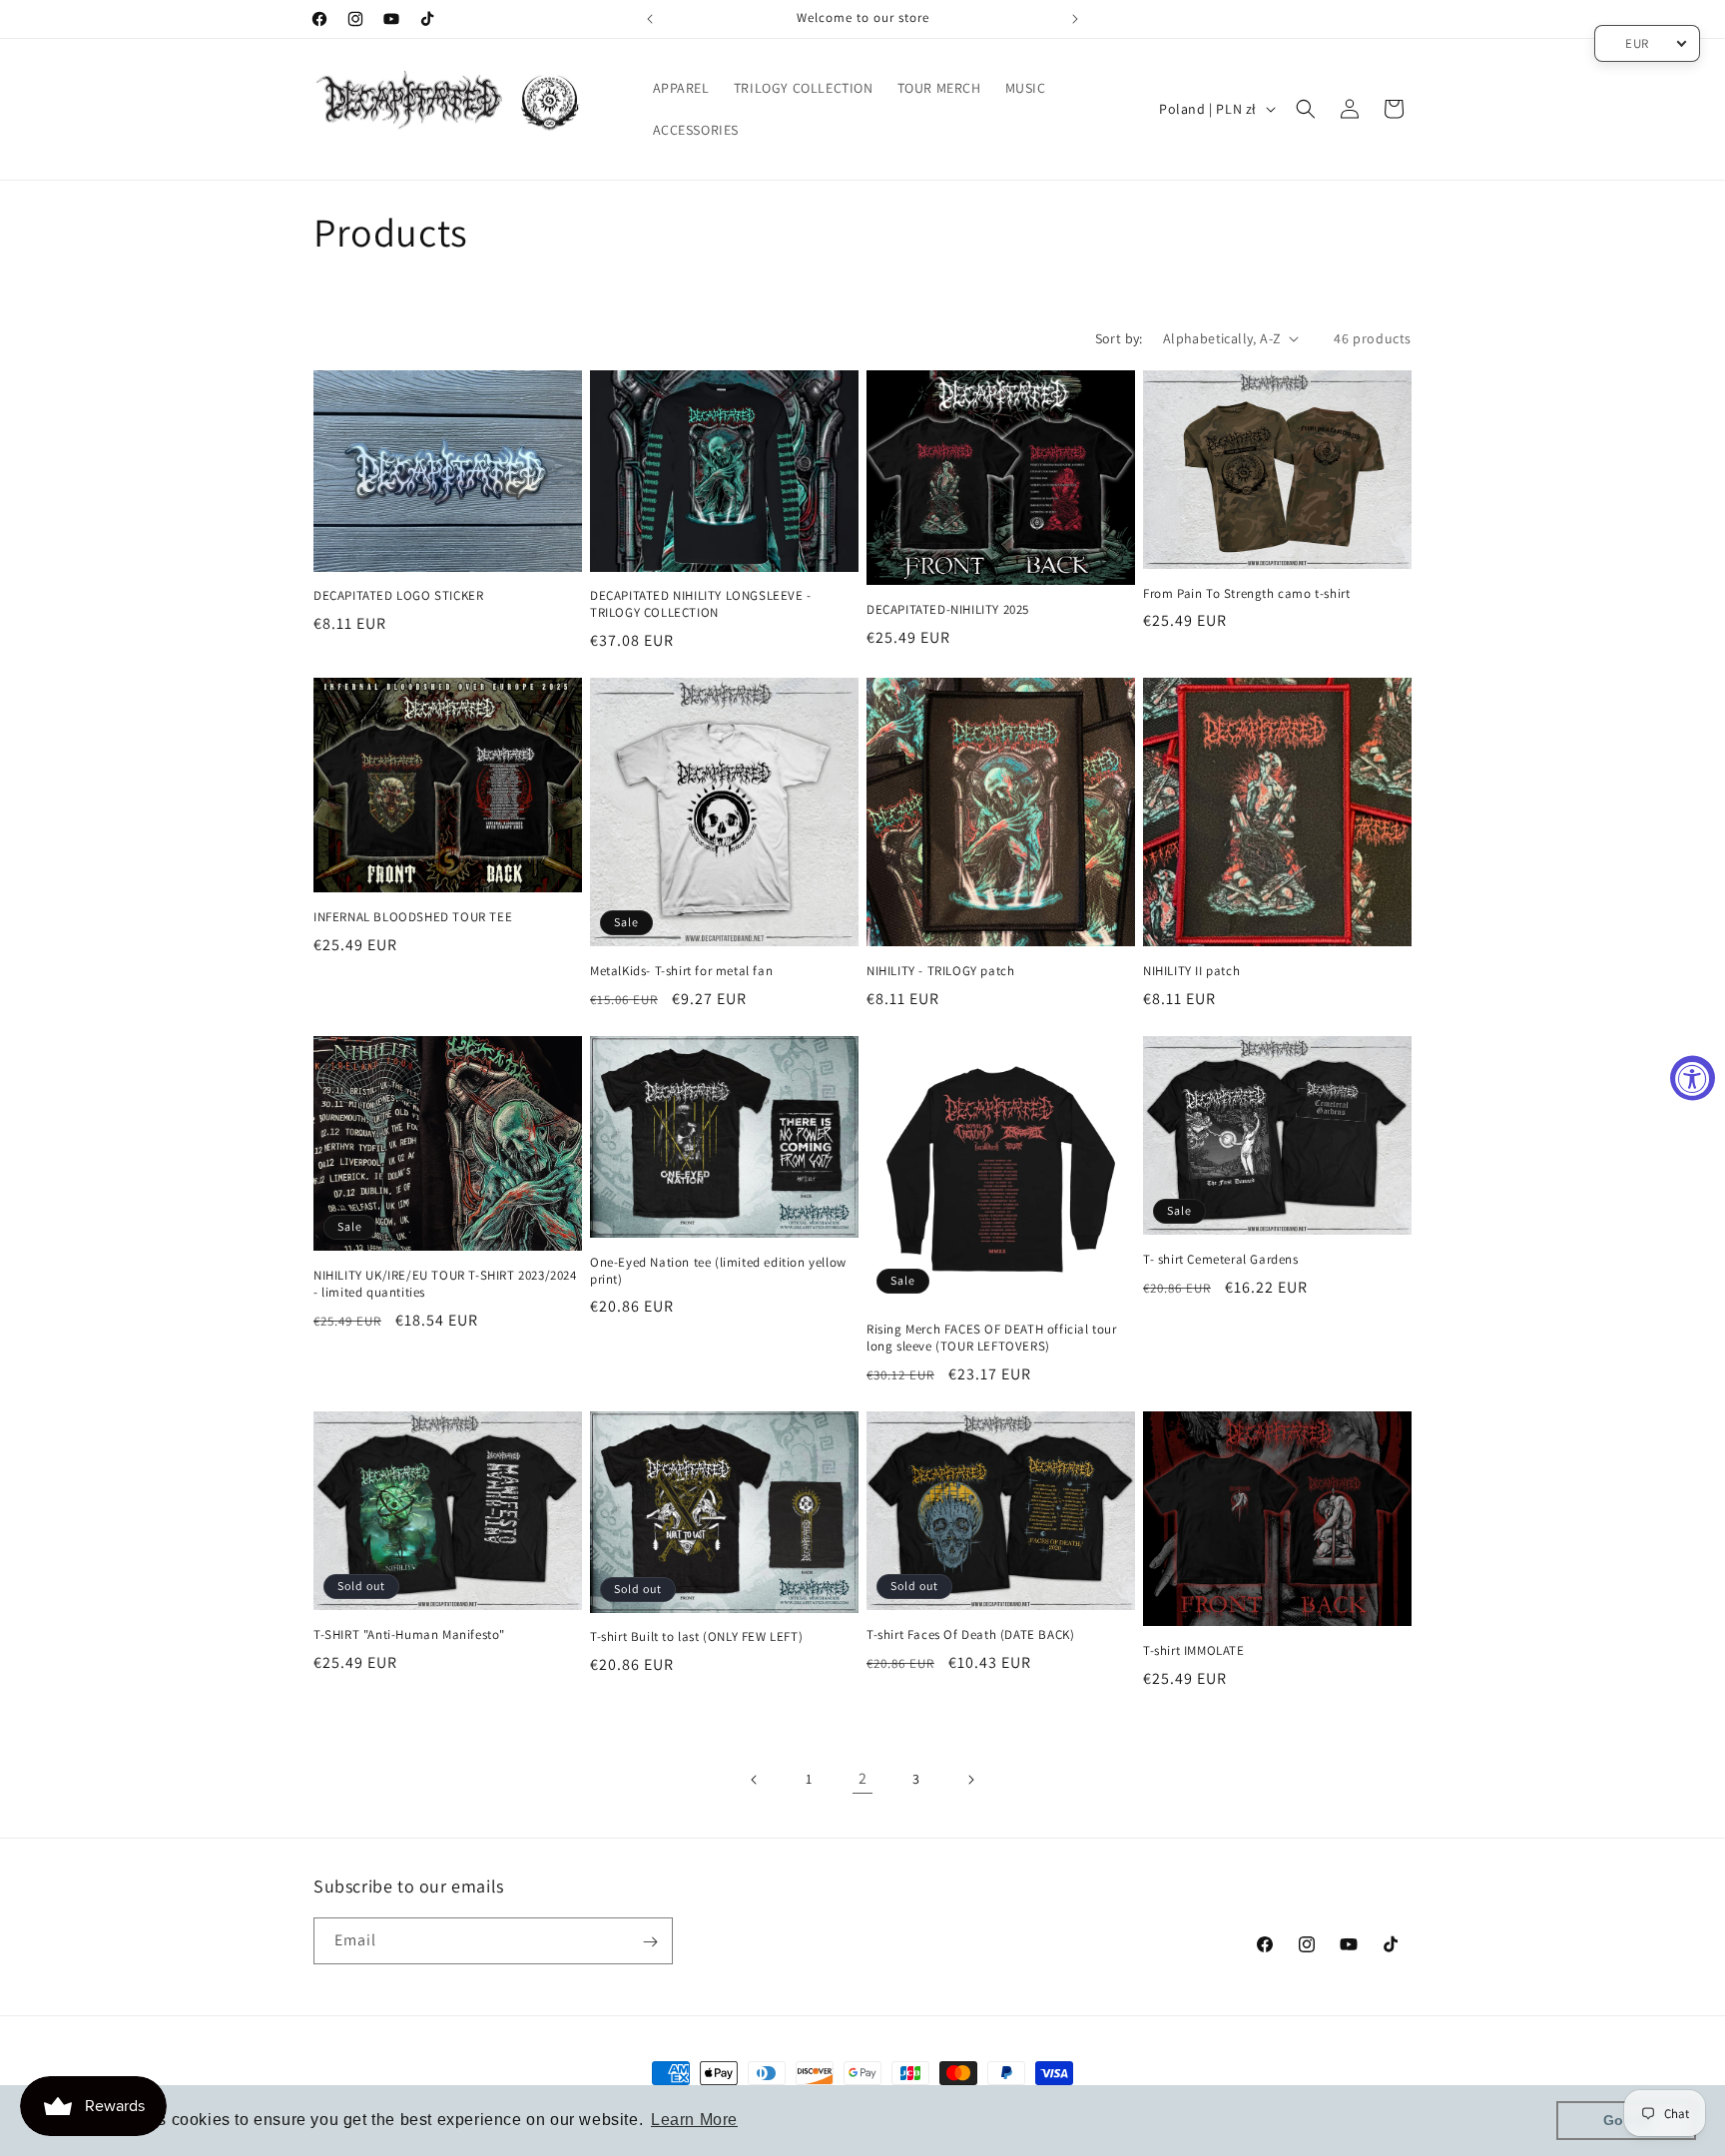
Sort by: (1119, 338)
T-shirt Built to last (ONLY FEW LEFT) (696, 1637)
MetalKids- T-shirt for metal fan (681, 971)
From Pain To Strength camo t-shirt (1246, 594)
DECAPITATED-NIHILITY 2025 (948, 610)
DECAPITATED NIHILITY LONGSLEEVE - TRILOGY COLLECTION (701, 604)
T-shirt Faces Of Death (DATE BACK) (970, 1635)
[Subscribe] (650, 1942)
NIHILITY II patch (1191, 971)
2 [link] (863, 1778)
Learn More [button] (694, 2120)
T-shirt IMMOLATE (1194, 1651)
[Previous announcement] (650, 19)
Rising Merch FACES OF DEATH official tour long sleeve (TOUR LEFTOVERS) (992, 1338)
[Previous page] (755, 1780)
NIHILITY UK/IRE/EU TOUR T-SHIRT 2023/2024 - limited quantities (445, 1284)
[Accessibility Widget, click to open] (1693, 1078)
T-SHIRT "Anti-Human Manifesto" (409, 1635)
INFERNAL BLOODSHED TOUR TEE (413, 917)
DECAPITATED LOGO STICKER (398, 596)
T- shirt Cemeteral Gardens (1221, 1260)
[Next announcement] (1075, 19)
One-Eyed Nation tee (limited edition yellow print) (718, 1271)
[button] (1306, 109)
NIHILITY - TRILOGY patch (940, 971)
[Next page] (970, 1780)
